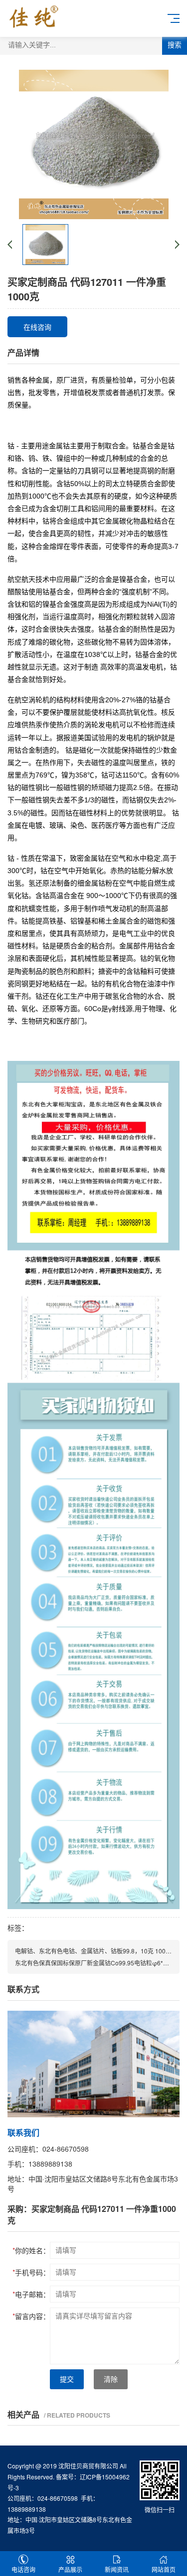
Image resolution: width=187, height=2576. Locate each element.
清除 (111, 2379)
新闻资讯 (117, 2569)
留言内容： (31, 2316)
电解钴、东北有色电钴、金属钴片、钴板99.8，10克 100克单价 (99, 1951)
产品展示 (70, 2569)
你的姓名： (31, 2250)
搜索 (175, 45)
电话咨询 (23, 2569)
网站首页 (164, 2569)
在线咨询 (37, 327)
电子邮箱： (31, 2294)
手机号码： (31, 2272)
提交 (67, 2379)
